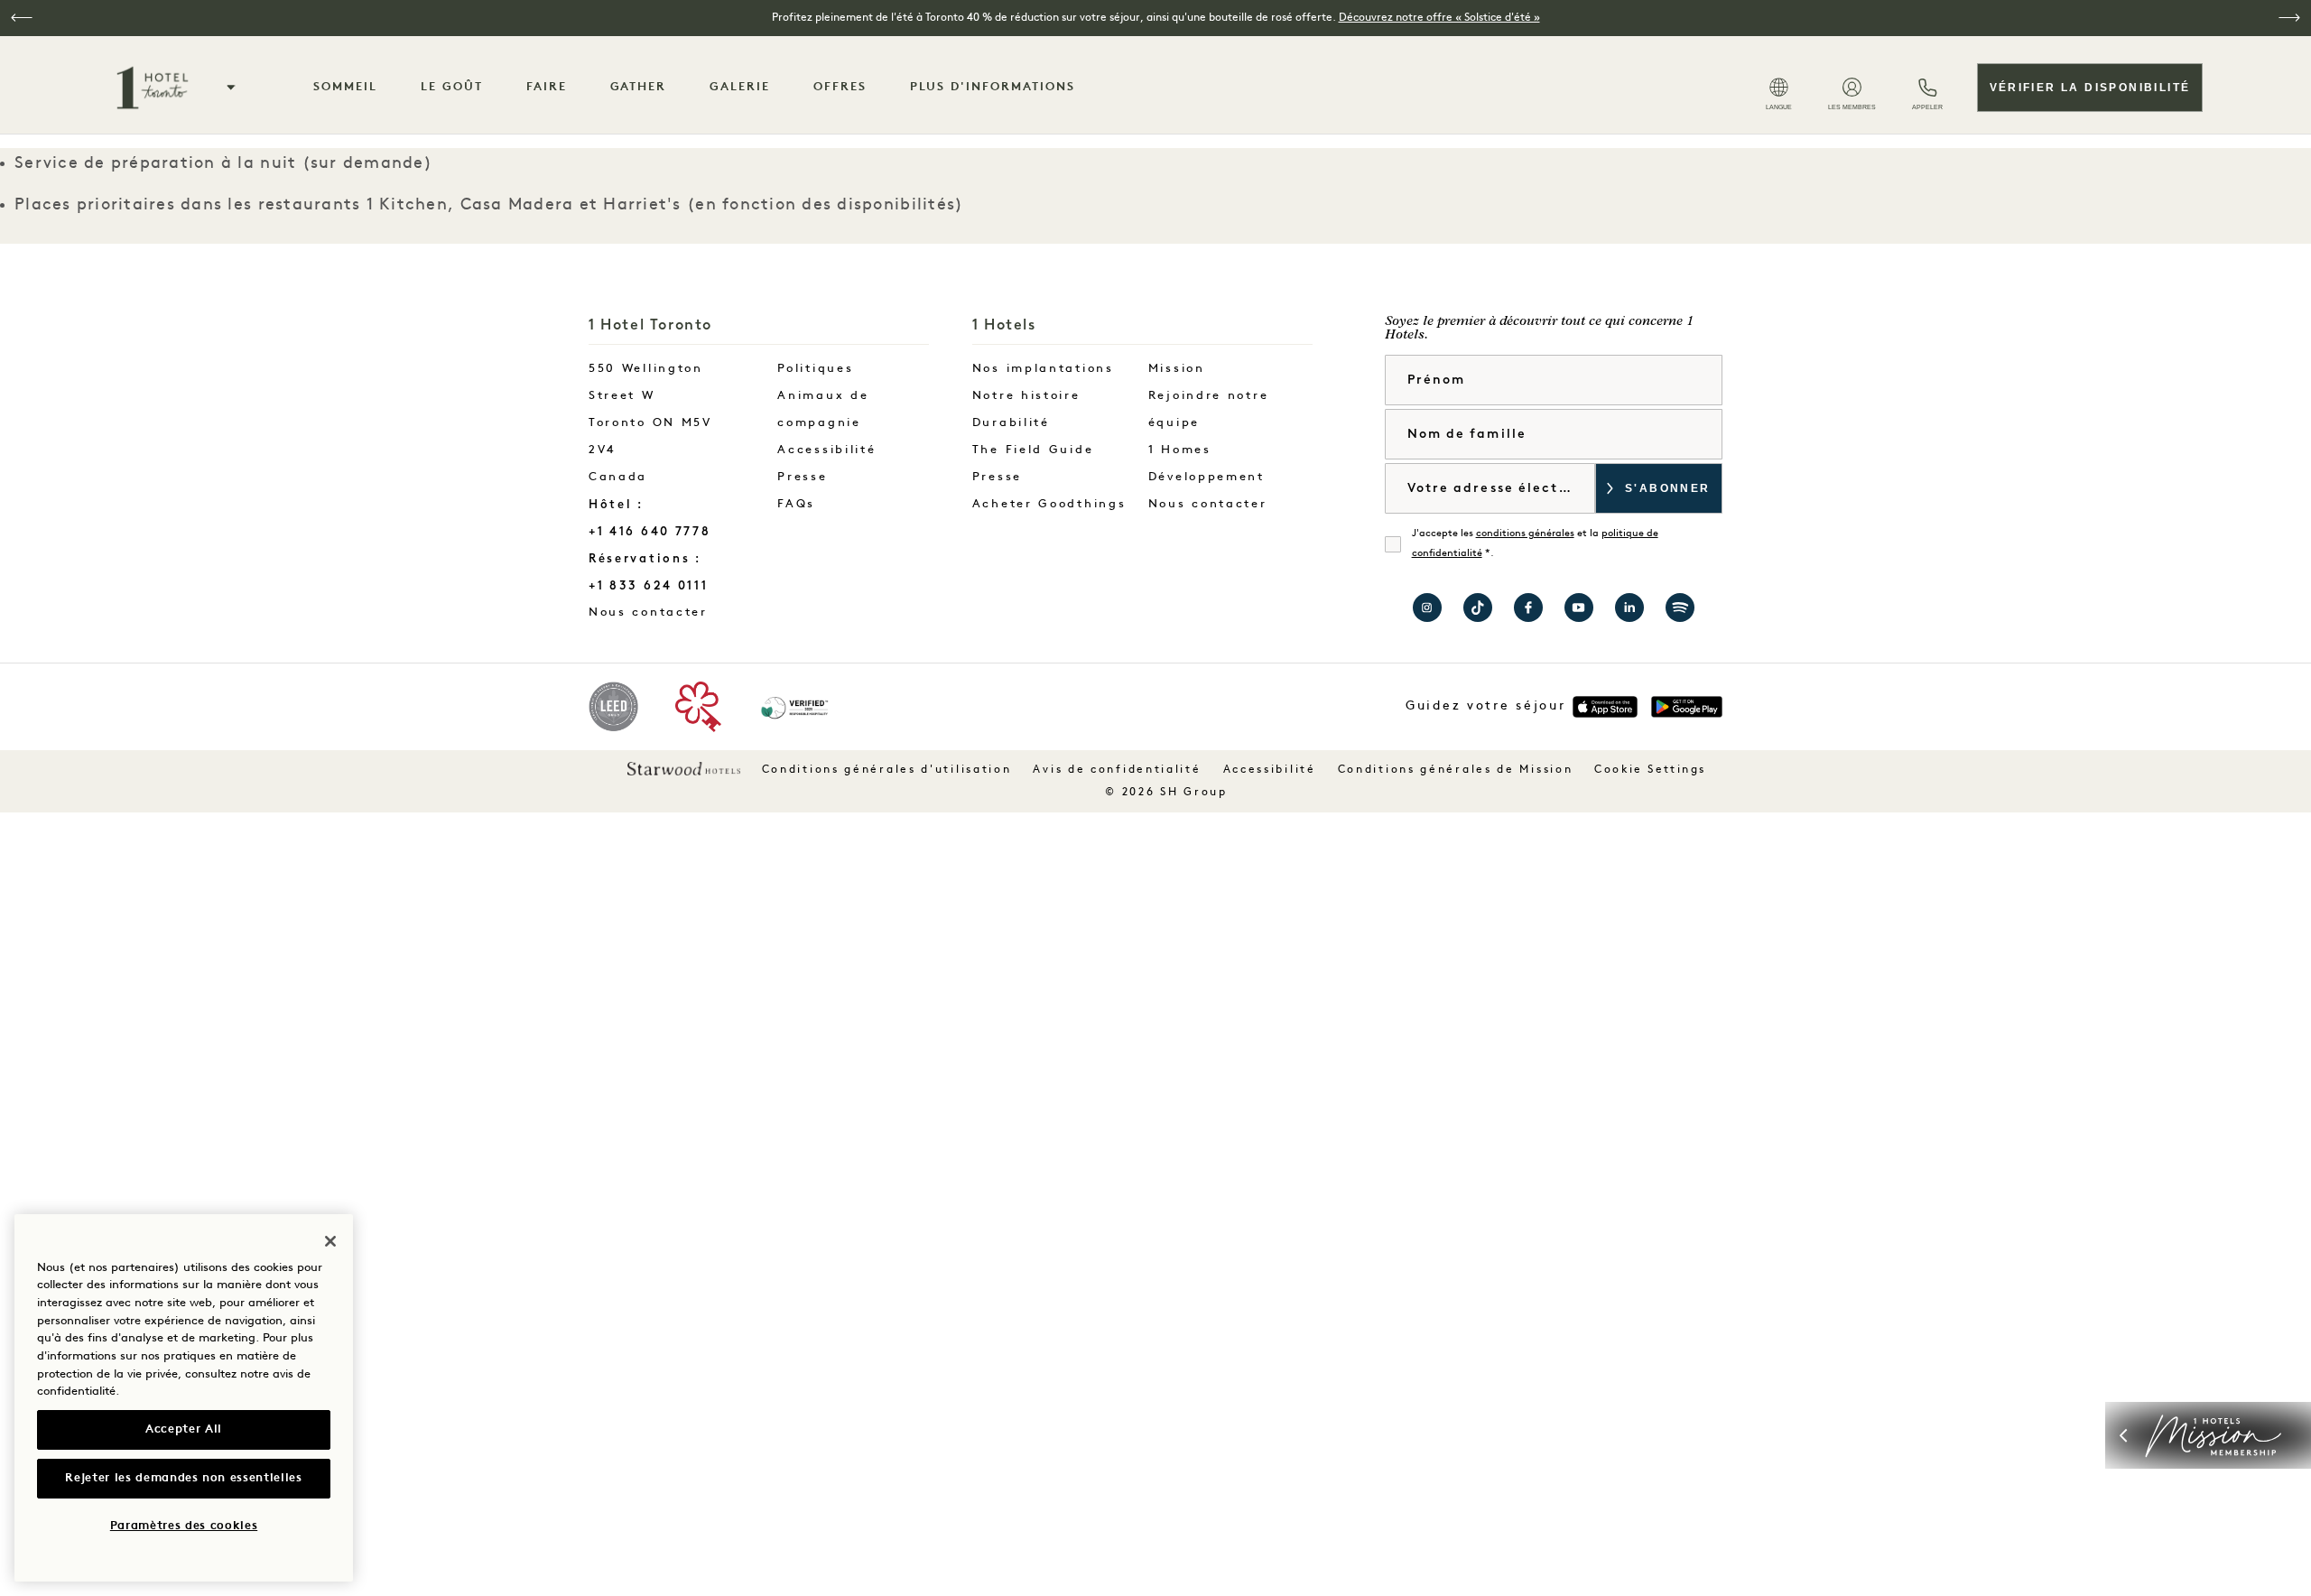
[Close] (330, 1241)
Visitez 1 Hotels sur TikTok (1478, 608)
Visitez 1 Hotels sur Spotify (1680, 608)
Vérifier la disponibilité (2090, 88)
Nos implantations (1043, 369)
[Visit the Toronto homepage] (153, 88)
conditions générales (1525, 534)
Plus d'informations (993, 87)
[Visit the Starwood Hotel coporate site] (684, 768)
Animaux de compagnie (823, 409)
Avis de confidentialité (1117, 770)
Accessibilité (826, 450)
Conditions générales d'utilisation (887, 770)
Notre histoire (1026, 396)
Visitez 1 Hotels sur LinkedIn (1629, 608)
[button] (22, 18)
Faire (547, 87)
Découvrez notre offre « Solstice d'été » (1439, 18)
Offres (840, 87)
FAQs (796, 504)
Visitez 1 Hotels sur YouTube (1579, 608)
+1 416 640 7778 (650, 531)
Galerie (740, 87)
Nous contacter (667, 612)
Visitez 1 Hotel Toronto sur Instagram (1427, 608)
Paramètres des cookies (184, 1526)
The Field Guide (1033, 450)
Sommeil (345, 87)
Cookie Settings (1650, 770)
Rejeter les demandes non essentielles (183, 1478)
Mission (1177, 369)
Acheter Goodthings (1049, 504)
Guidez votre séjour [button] (1485, 706)
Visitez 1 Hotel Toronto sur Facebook (1528, 608)
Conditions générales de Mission (1456, 770)
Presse (802, 477)
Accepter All (184, 1429)
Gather (639, 87)
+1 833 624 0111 (649, 585)
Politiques (815, 369)
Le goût (452, 87)
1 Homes (1180, 450)
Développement (1207, 477)
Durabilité (1011, 423)
